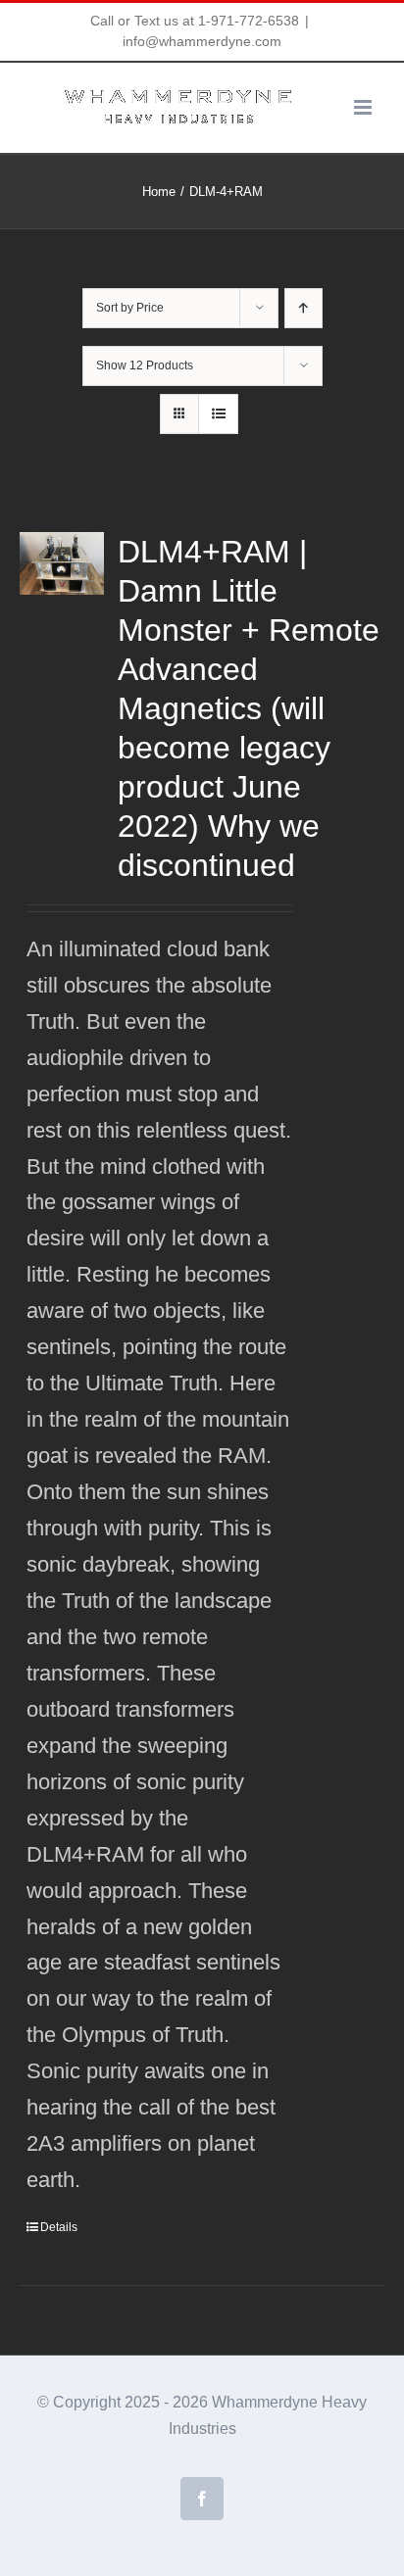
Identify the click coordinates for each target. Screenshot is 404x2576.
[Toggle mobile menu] (364, 107)
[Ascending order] (303, 308)
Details (59, 2227)
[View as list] (218, 414)
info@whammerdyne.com (202, 41)
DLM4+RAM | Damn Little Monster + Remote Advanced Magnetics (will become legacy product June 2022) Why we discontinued (249, 708)
